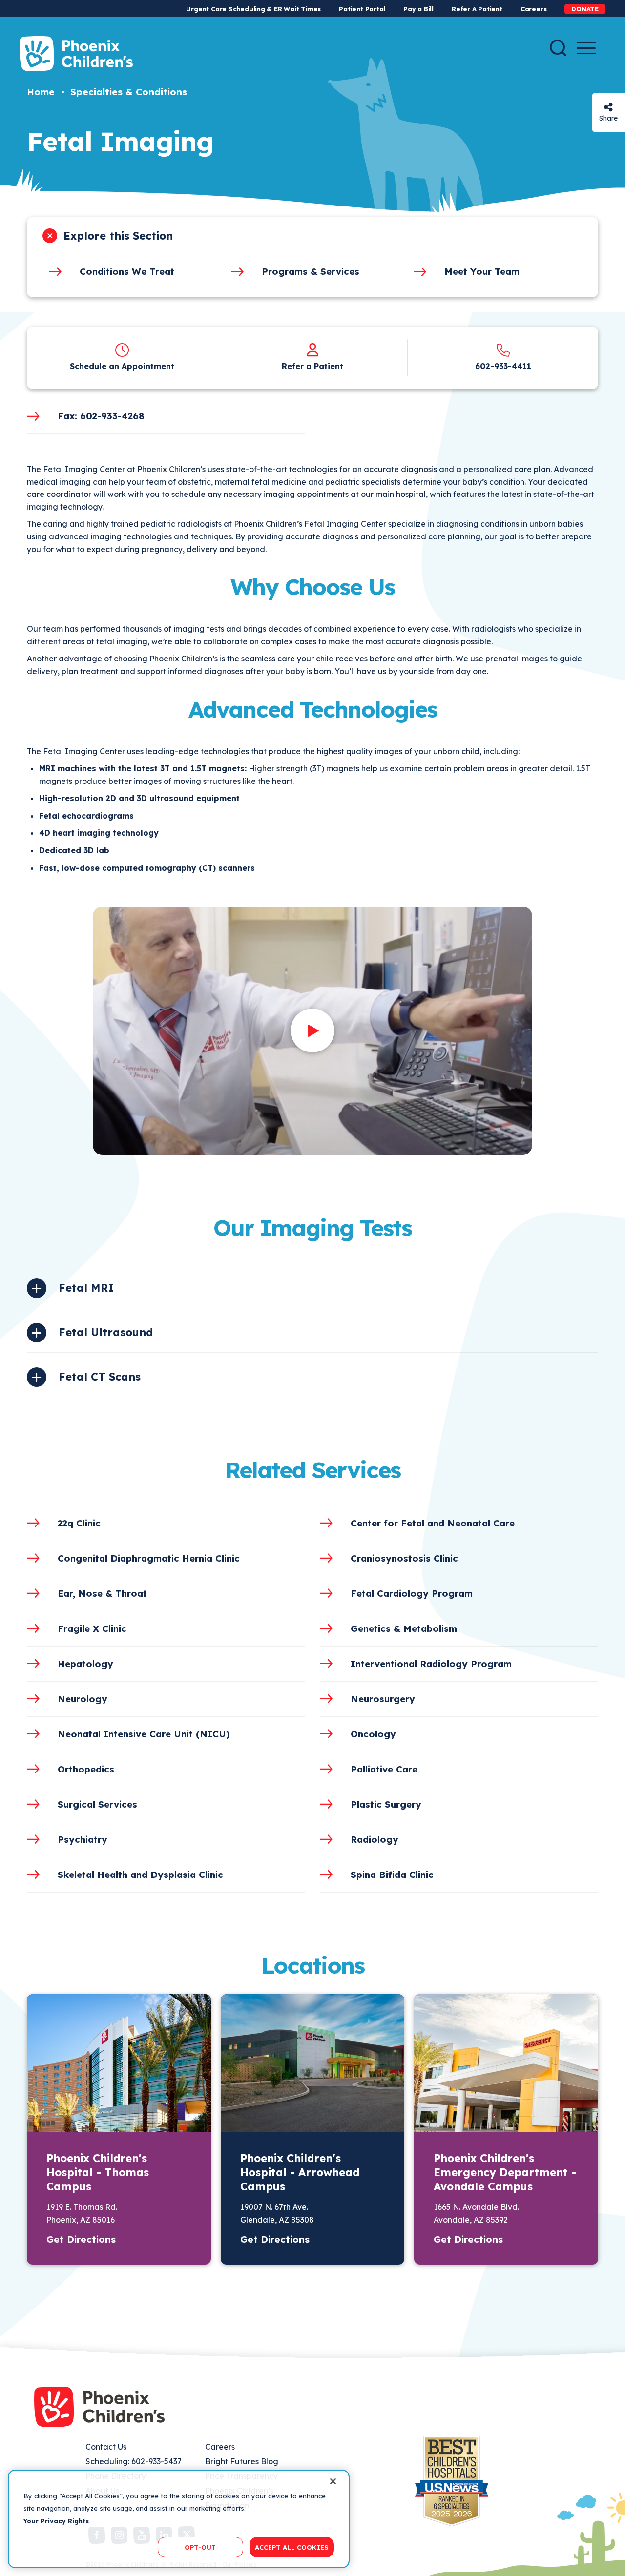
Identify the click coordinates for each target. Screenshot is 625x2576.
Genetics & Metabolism (404, 1628)
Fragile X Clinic (92, 1628)
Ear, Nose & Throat (102, 1593)
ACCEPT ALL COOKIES (292, 2547)
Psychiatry (83, 1839)
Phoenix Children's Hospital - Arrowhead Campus (300, 2172)
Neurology (83, 1699)
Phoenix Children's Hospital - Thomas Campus (98, 2172)
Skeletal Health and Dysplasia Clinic (140, 1875)
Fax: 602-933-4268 (101, 416)
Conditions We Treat (127, 271)
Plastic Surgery (386, 1804)
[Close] (333, 2481)
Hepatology (85, 1664)
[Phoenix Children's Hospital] (76, 54)
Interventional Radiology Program (431, 1664)
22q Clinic (79, 1523)
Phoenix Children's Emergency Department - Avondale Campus (505, 2172)
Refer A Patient (477, 9)
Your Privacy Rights (56, 2521)
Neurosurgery (383, 1699)
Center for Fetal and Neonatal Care (433, 1523)
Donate (585, 9)
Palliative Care (384, 1769)
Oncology (373, 1734)
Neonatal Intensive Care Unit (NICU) (144, 1734)
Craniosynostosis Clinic (404, 1558)
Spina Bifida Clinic (392, 1875)
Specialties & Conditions (129, 92)
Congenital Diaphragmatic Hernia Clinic (149, 1558)
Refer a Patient (312, 366)
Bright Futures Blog (242, 2461)
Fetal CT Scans (100, 1377)
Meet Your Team (482, 271)
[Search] (558, 48)
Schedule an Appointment (122, 366)
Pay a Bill (418, 9)
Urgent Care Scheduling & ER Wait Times (253, 9)
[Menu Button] (586, 48)
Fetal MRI (86, 1288)
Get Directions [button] (81, 2239)
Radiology (375, 1839)
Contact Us (106, 2447)
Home (41, 92)
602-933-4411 (503, 366)
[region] (179, 2519)
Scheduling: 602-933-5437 (134, 2461)
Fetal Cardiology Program (412, 1593)
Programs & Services (311, 271)
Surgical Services (97, 1804)
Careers (533, 9)
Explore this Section (118, 236)
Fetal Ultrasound (106, 1332)
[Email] (608, 107)
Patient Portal (362, 9)
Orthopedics (86, 1769)
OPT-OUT (200, 2547)
